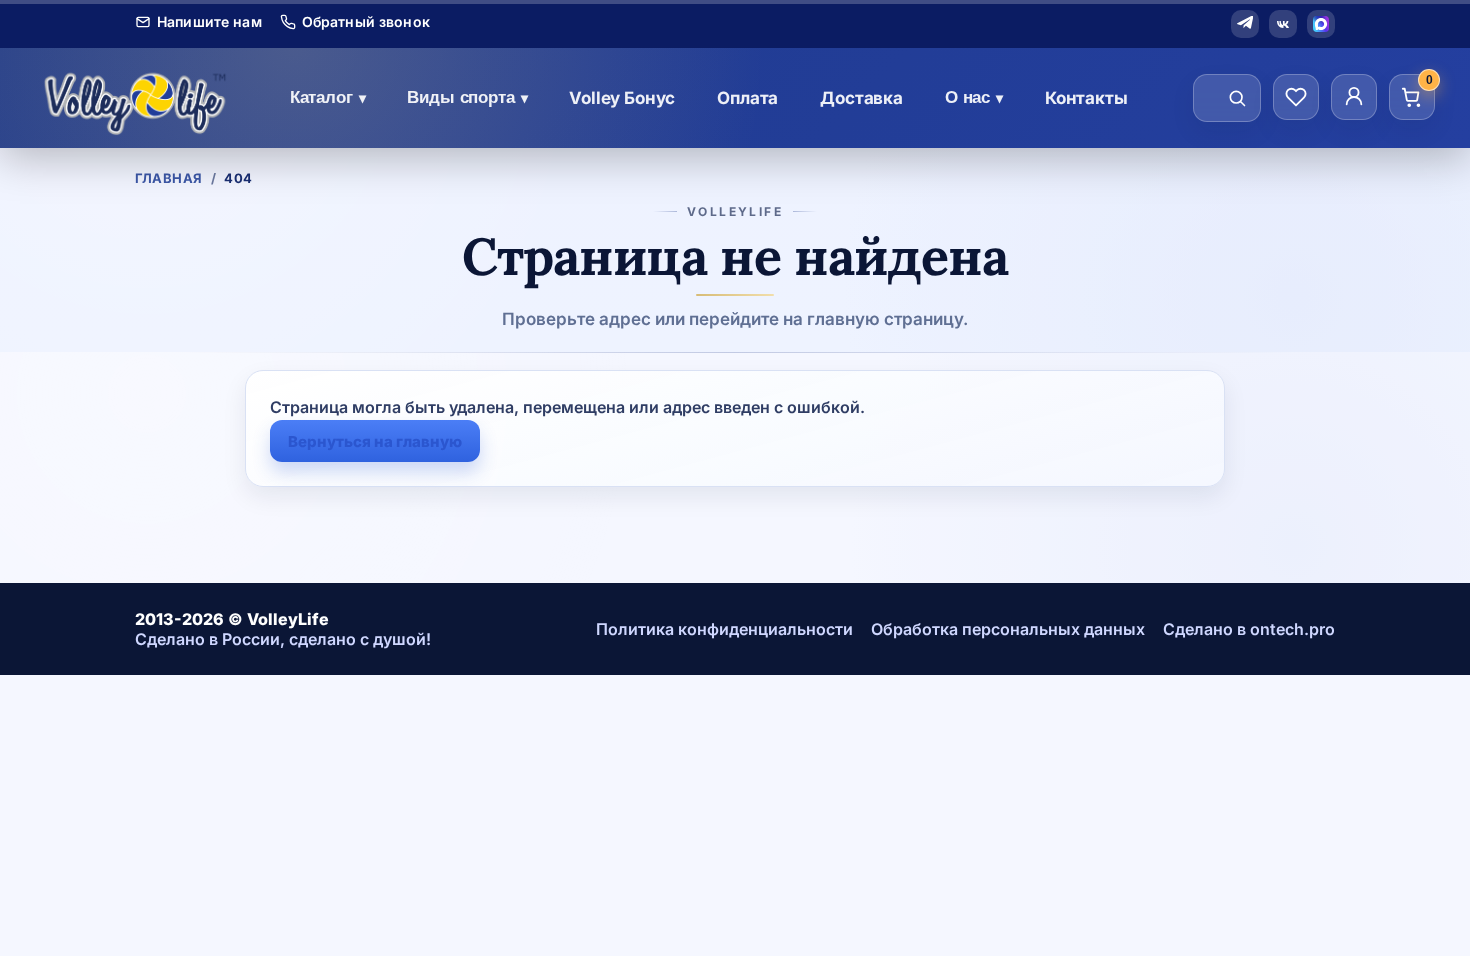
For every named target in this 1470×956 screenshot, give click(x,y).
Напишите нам (209, 22)
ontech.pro (1292, 629)
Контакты (1086, 98)
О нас (974, 97)
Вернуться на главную (375, 441)
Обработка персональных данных (1008, 629)
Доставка (861, 98)
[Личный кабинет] (1354, 97)
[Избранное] (1296, 97)
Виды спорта (467, 97)
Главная (169, 178)
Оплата (747, 98)
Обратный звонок (366, 22)
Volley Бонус (622, 98)
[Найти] (1237, 98)
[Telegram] (1245, 24)
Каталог (328, 97)
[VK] (1283, 24)
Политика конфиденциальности (724, 629)
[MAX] (1321, 24)
